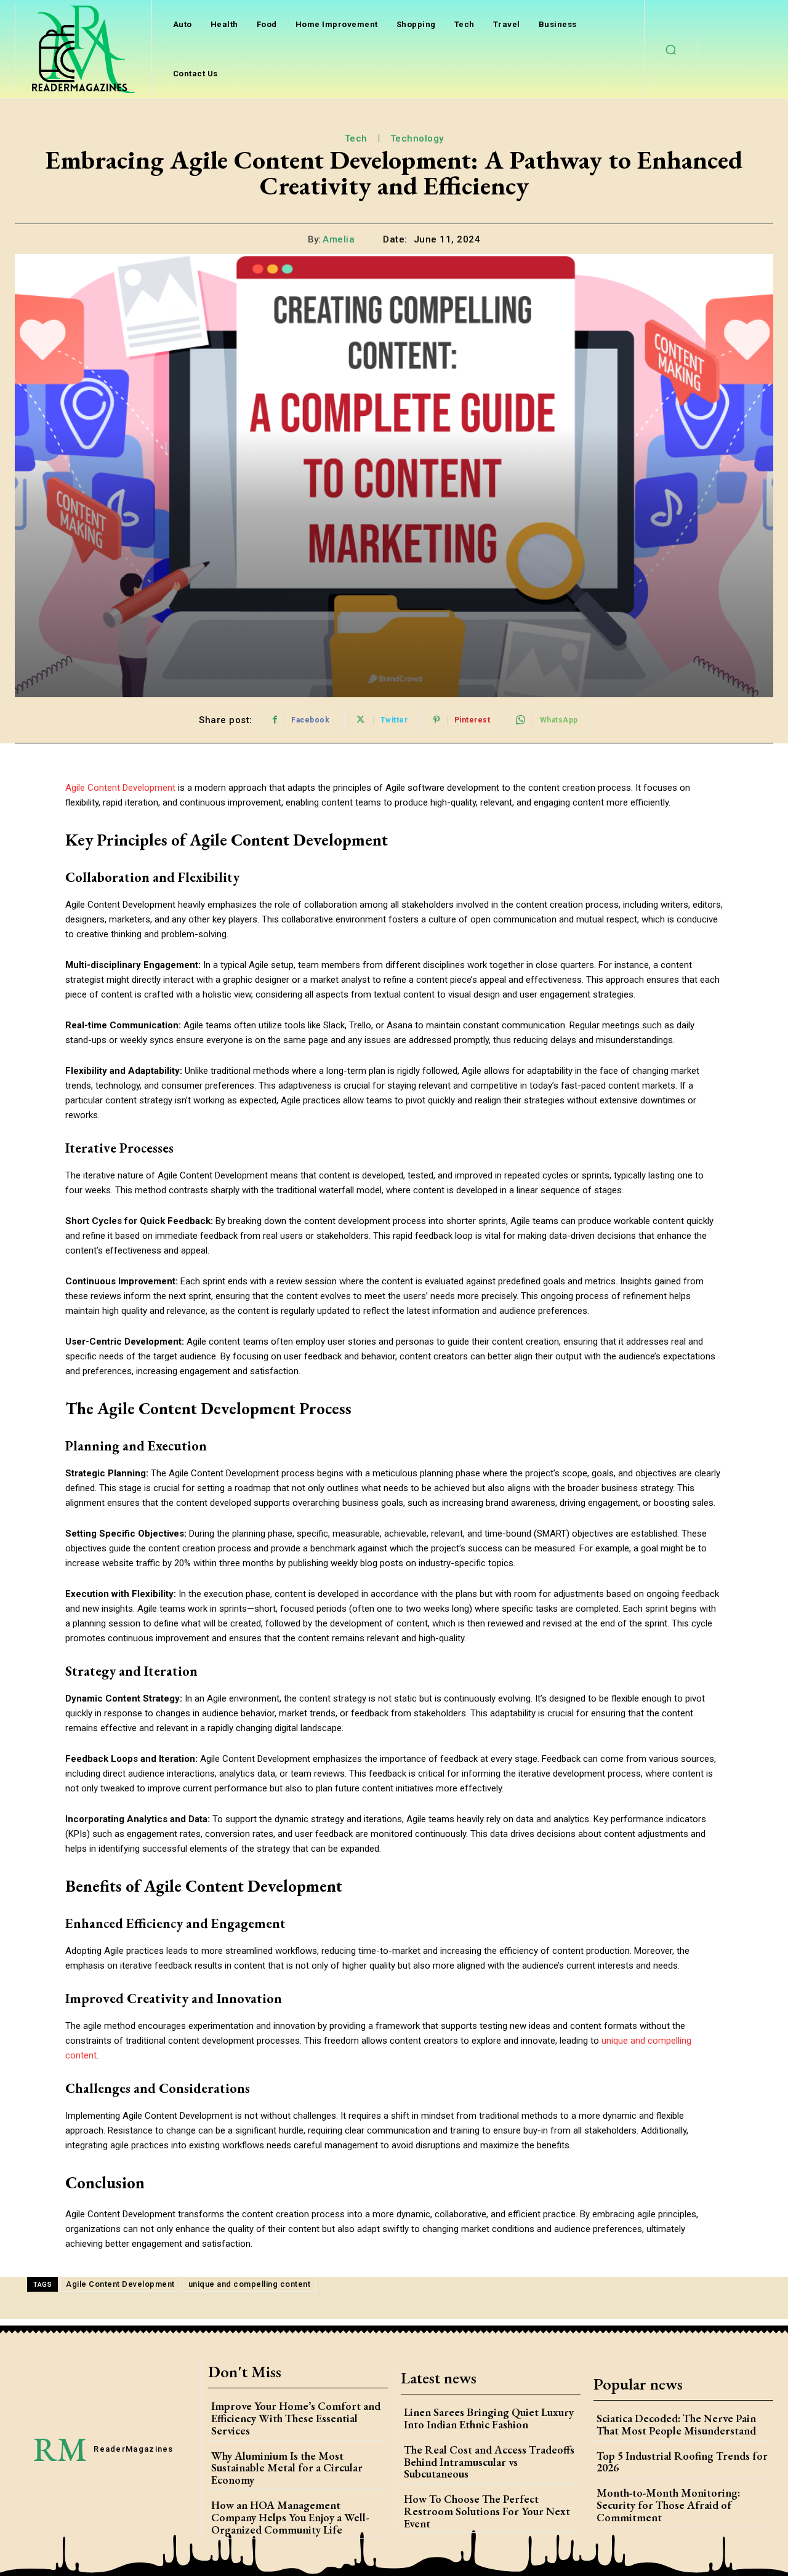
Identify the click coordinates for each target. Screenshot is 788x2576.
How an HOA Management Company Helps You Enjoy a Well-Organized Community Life (290, 2517)
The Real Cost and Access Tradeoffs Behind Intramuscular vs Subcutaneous (489, 2462)
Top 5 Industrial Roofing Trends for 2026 (682, 2462)
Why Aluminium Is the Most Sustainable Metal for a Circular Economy (287, 2468)
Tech (356, 138)
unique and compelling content (250, 2284)
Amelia (339, 239)
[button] (670, 49)
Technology (417, 138)
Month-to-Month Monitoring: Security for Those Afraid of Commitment (668, 2505)
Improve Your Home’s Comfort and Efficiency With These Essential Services (296, 2418)
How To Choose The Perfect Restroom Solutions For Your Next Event (487, 2511)
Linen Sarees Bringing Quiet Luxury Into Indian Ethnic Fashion (489, 2418)
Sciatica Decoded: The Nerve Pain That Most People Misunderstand (676, 2424)
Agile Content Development (120, 2284)
